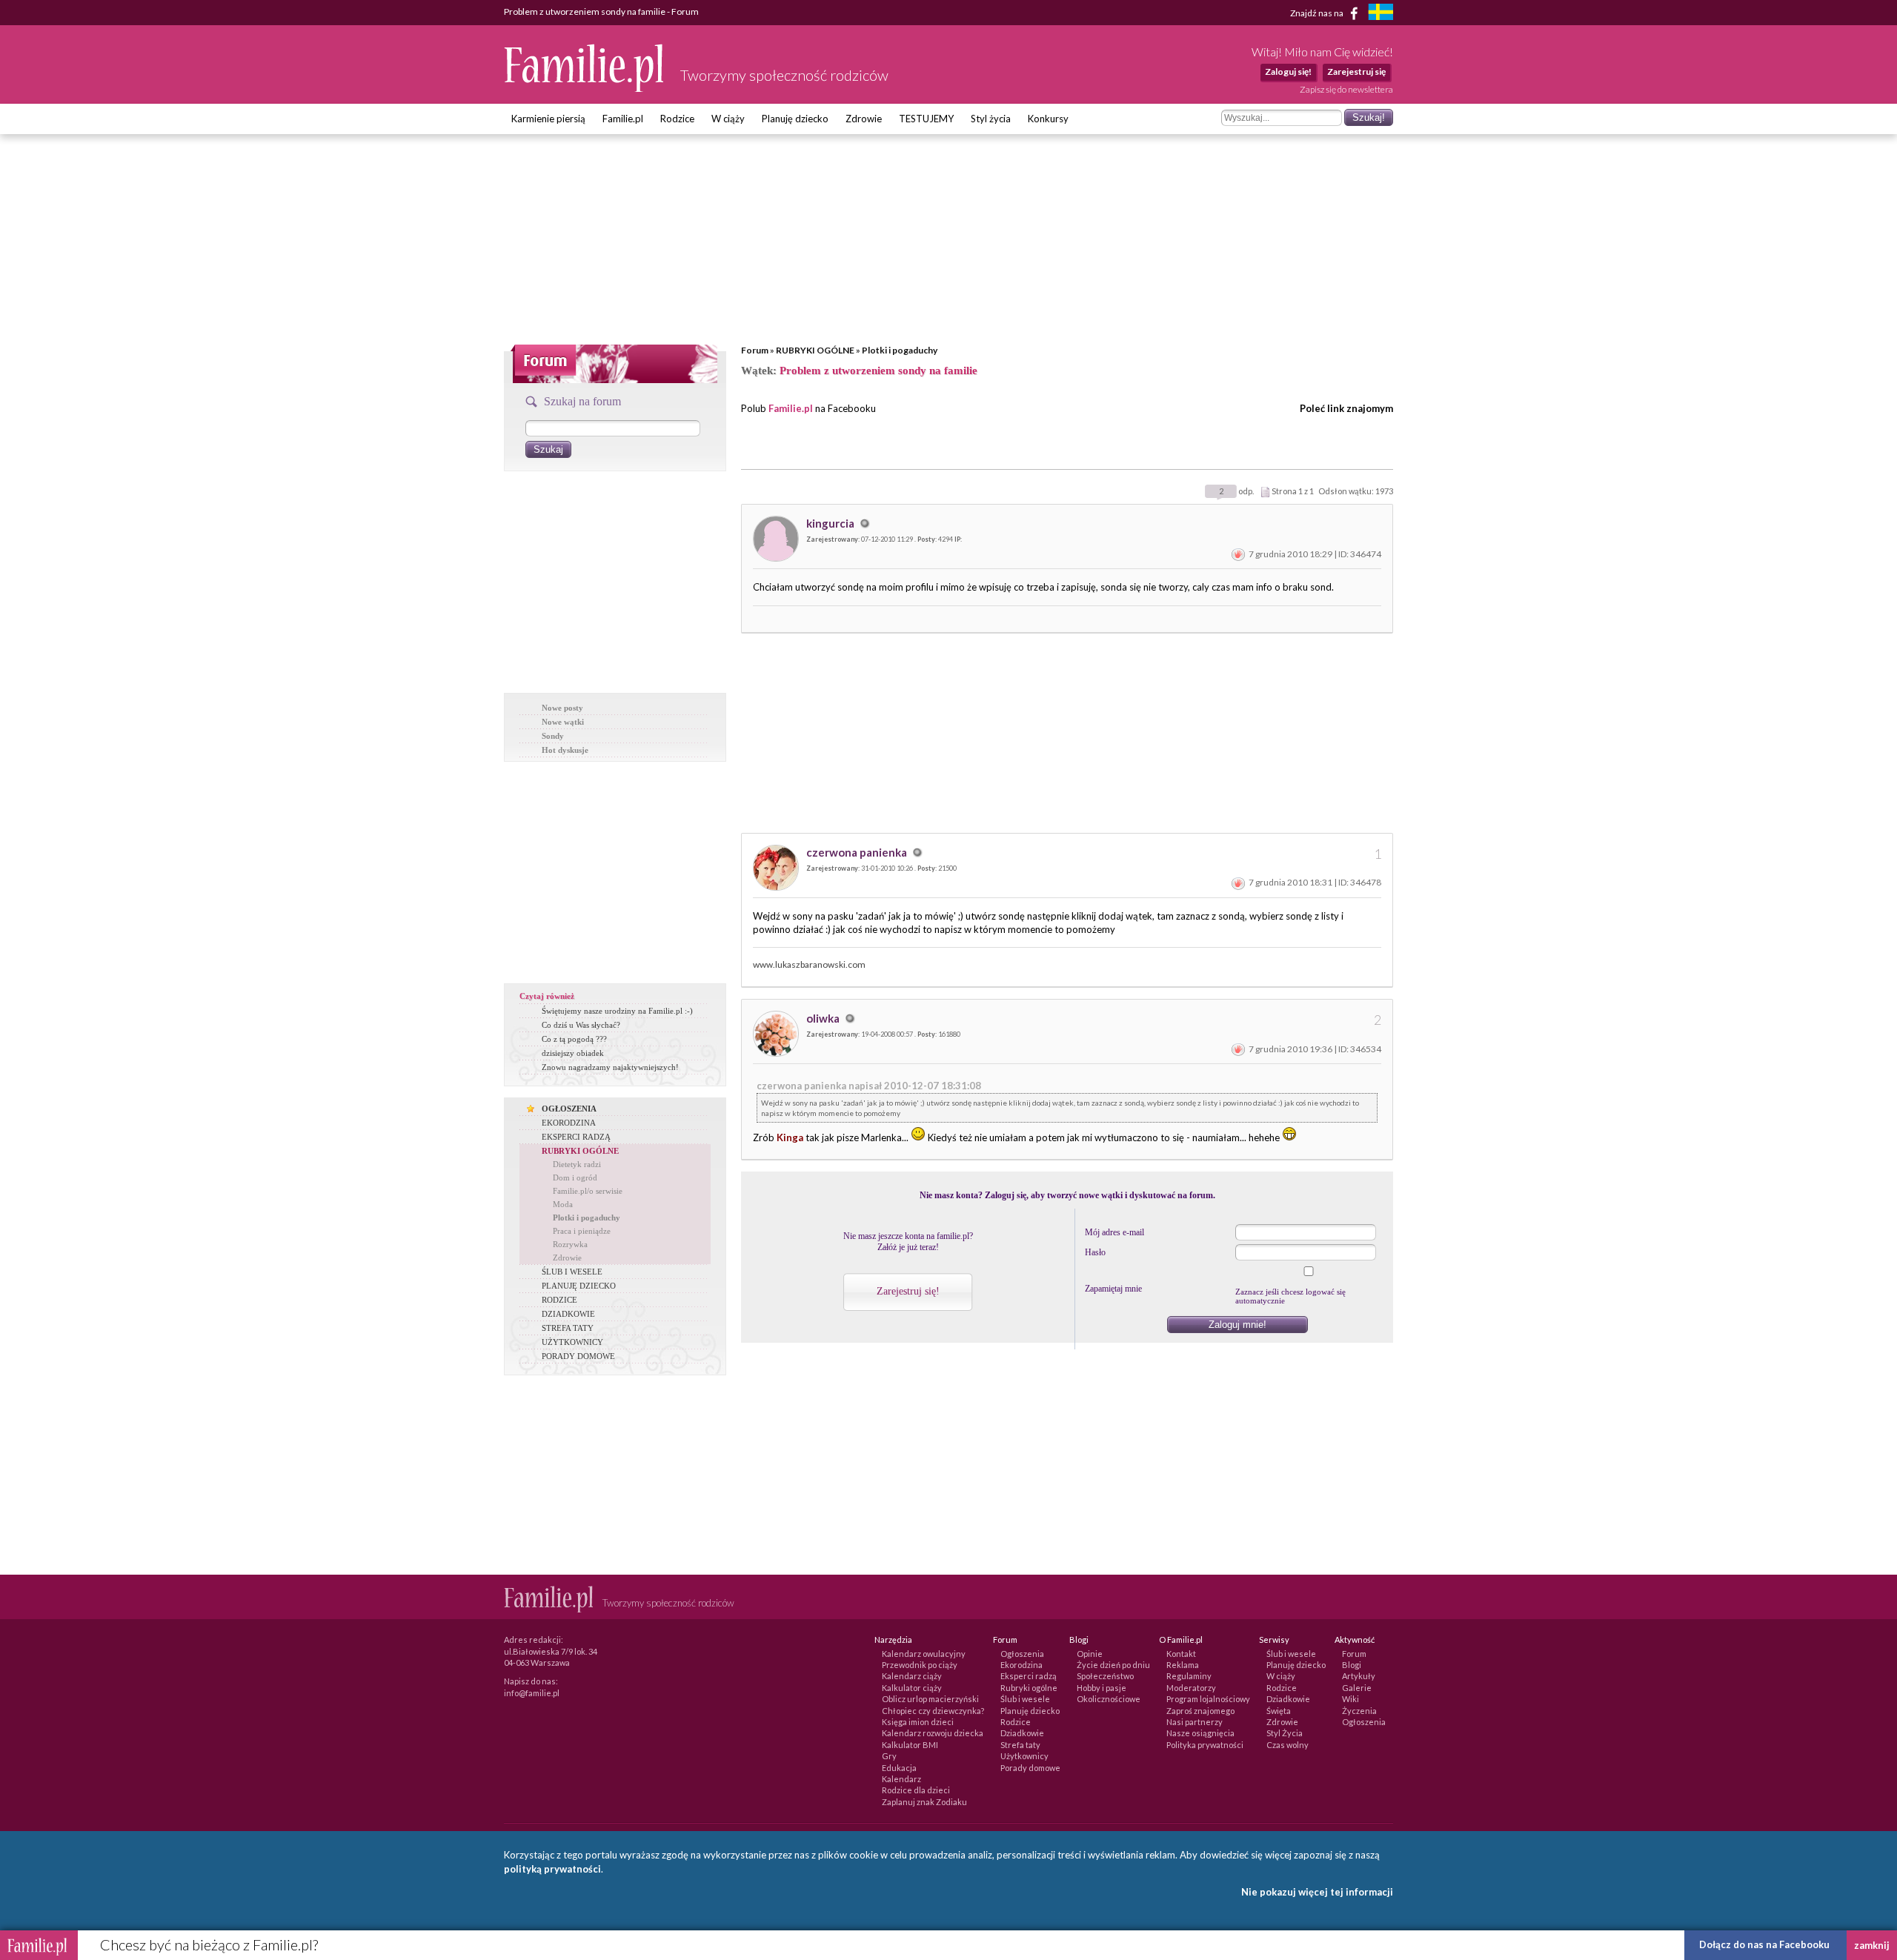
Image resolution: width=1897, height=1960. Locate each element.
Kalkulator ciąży (912, 1688)
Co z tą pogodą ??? (574, 1039)
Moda (563, 1204)
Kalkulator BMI (910, 1745)
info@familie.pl (532, 1693)
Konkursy (1048, 119)
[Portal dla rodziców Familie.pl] (585, 88)
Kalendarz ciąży (912, 1676)
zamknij (1872, 1945)
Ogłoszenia (1022, 1654)
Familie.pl (623, 119)
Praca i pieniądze (582, 1231)
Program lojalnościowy (1208, 1699)
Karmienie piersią (548, 119)
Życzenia (1359, 1711)
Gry (889, 1756)
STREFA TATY (568, 1328)
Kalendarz (901, 1779)
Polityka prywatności (1205, 1745)
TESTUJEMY (926, 119)
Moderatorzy (1191, 1688)
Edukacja (899, 1768)
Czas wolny (1288, 1745)
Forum (755, 350)
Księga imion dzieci (918, 1722)
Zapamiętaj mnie (1113, 1289)
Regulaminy (1189, 1676)
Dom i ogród (575, 1177)
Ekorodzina (1021, 1665)
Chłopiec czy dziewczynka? (933, 1711)
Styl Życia (1285, 1733)
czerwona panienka (858, 852)
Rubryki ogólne (1029, 1688)
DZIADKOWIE (568, 1314)
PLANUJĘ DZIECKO (579, 1286)
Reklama (1183, 1665)
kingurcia (831, 523)
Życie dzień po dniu (1113, 1665)
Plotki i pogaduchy (900, 350)
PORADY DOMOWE (578, 1356)
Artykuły (1359, 1676)
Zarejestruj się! (908, 1291)
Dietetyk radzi (577, 1164)
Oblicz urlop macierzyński (930, 1699)
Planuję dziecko (795, 119)
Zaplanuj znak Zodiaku (924, 1802)
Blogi (1352, 1665)
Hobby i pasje (1102, 1688)
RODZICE (559, 1300)
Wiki (1351, 1699)
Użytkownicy (1024, 1756)
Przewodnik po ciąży (920, 1665)
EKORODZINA (569, 1123)
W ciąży (728, 119)
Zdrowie (864, 119)
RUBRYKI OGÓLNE (815, 350)
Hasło (1095, 1252)
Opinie (1090, 1654)
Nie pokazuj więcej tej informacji (1317, 1892)
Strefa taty (1020, 1745)
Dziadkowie (1022, 1733)
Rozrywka (570, 1244)
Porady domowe (1030, 1768)
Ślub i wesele (1025, 1699)
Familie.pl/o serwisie (588, 1191)
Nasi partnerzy (1195, 1722)
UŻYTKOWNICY (572, 1342)
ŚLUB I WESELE (572, 1272)
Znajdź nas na (1318, 12)
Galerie (1357, 1688)
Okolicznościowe (1109, 1699)
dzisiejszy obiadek (573, 1053)
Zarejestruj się (1356, 72)
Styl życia (991, 119)
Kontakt (1181, 1654)
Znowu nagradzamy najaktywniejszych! (610, 1067)
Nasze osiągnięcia (1200, 1733)
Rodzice (677, 119)
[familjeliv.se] (1381, 14)
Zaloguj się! (1288, 72)
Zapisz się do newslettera (1346, 89)
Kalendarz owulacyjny (924, 1654)
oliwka (824, 1018)
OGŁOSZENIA (569, 1109)
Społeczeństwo (1105, 1676)
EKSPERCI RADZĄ (576, 1137)
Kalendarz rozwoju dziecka (933, 1733)
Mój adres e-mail (1114, 1232)
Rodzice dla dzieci (916, 1790)
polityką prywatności (552, 1869)
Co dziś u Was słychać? (581, 1025)
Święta (1279, 1711)
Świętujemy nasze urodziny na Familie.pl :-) (617, 1011)
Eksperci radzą (1029, 1676)
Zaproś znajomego (1200, 1711)
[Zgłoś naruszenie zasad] (1238, 554)
